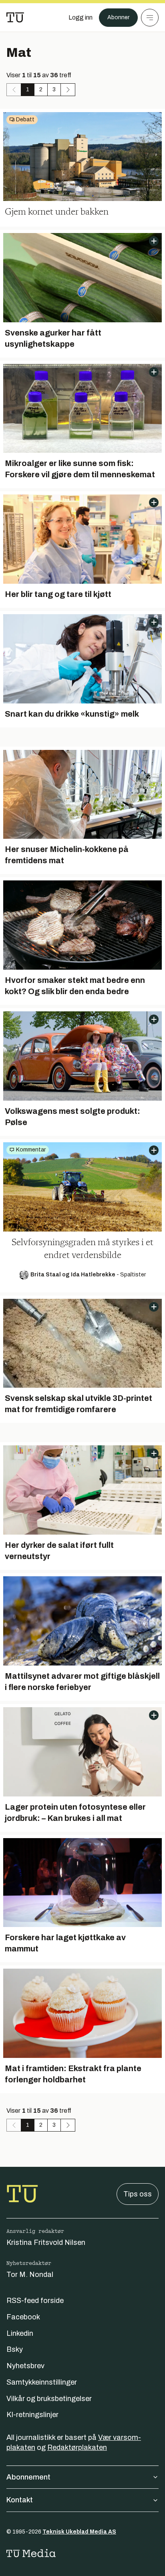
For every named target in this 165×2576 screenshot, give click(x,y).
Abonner (118, 17)
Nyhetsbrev (25, 2366)
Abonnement (28, 2477)
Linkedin (20, 2333)
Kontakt (20, 2500)
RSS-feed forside (35, 2301)
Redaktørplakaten (77, 2447)
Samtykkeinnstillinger (42, 2382)
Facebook (23, 2317)
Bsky (15, 2349)
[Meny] (150, 18)
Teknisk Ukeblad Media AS (79, 2532)
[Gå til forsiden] (15, 18)
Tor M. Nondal (30, 2275)
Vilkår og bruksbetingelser (49, 2399)
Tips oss (138, 2194)
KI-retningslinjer (32, 2415)
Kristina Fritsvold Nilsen (46, 2242)
